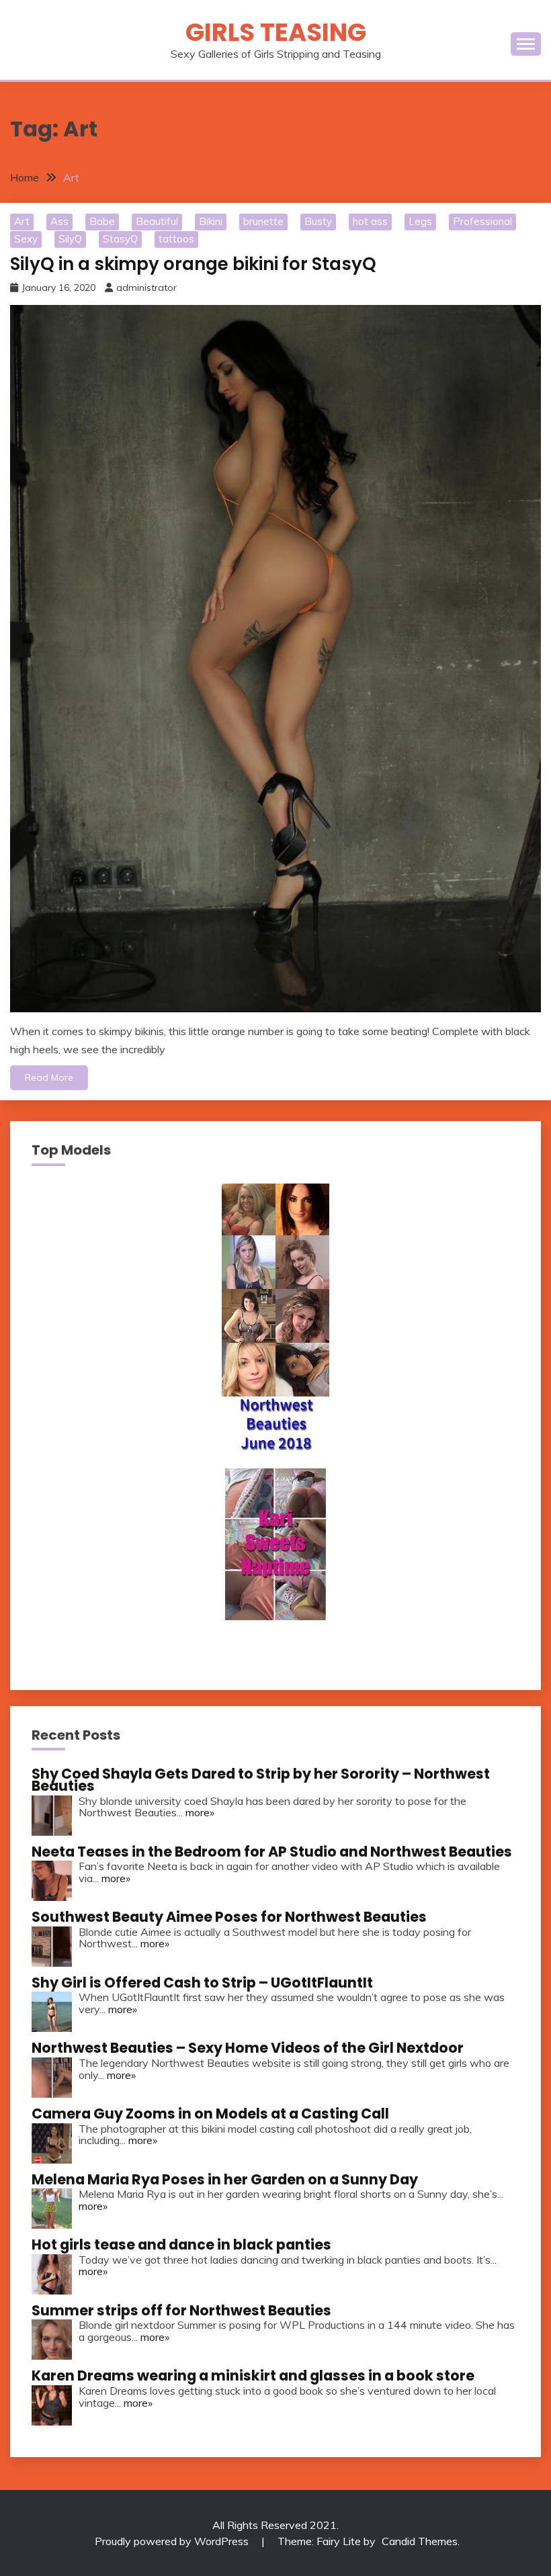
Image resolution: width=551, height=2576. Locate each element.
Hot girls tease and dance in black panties (181, 2245)
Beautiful (157, 221)
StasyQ (120, 239)
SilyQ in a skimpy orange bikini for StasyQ (193, 264)
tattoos (176, 239)
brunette (263, 221)
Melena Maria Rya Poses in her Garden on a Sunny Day (225, 2179)
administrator (146, 287)
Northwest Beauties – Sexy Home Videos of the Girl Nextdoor (248, 2048)
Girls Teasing (276, 32)
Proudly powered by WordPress (173, 2541)
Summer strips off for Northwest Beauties (181, 2310)
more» (200, 1812)
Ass (59, 221)
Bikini (211, 221)
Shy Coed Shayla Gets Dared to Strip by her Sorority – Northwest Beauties (261, 1780)
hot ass (370, 221)
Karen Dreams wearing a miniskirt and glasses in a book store (253, 2375)
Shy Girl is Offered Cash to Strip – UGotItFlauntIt (202, 1983)
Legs (420, 221)
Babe (102, 221)
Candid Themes (420, 2541)
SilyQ (70, 239)
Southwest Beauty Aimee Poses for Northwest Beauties (229, 1917)
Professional (482, 221)
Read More (49, 1077)
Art (22, 221)
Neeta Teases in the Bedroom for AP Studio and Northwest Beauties (272, 1852)
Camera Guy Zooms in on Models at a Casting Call (210, 2114)
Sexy (26, 239)
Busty (318, 221)
